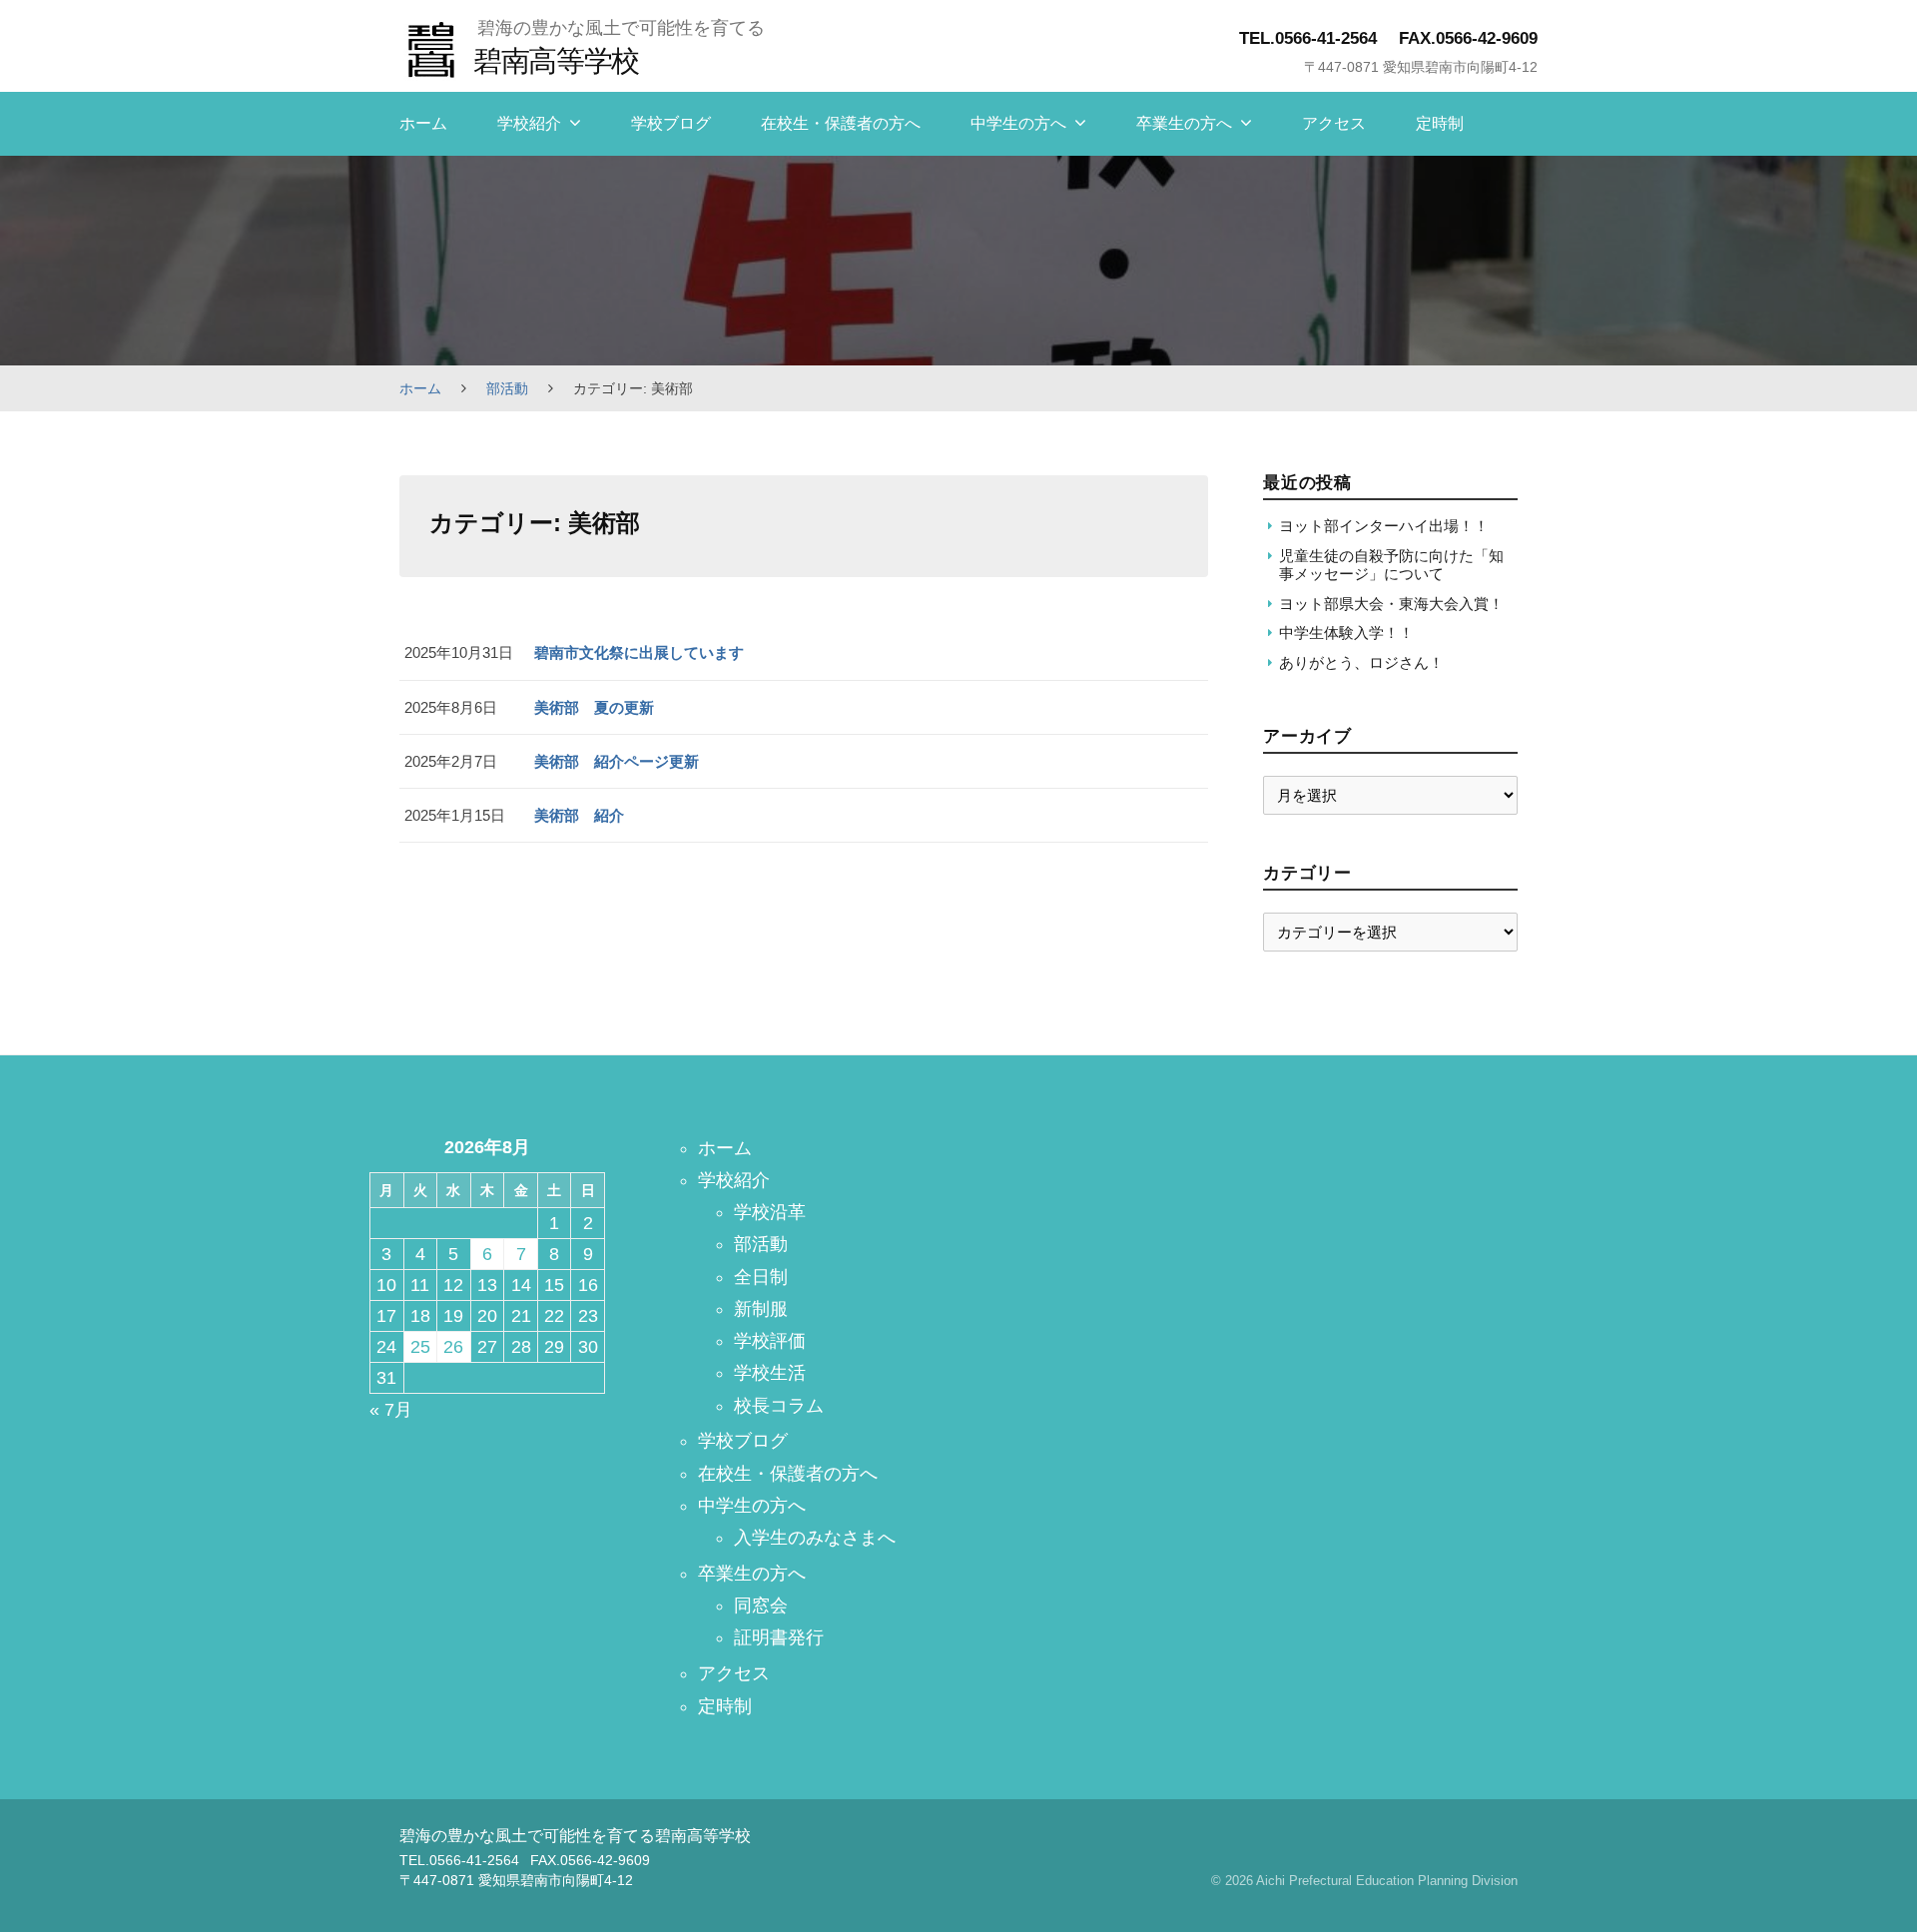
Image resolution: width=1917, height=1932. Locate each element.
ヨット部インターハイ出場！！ (1384, 526)
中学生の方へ (1018, 123)
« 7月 (391, 1410)
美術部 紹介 (579, 815)
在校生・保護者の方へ (841, 123)
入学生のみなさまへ (815, 1538)
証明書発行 (779, 1637)
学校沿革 (770, 1212)
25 (420, 1347)
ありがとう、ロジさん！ (1361, 662)
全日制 (761, 1277)
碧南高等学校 (556, 60)
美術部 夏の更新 (594, 707)
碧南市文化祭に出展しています (639, 652)
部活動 (507, 388)
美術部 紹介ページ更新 (617, 761)
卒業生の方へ (1184, 123)
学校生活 (770, 1373)
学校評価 (770, 1341)
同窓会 (761, 1606)
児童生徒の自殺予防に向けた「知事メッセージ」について (1391, 565)
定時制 (1440, 123)
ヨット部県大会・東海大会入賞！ (1391, 604)
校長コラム (779, 1406)
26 (453, 1347)
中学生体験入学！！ (1346, 633)
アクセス (1334, 123)
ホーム (423, 123)
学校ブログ (671, 123)
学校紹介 (529, 123)
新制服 (761, 1309)
